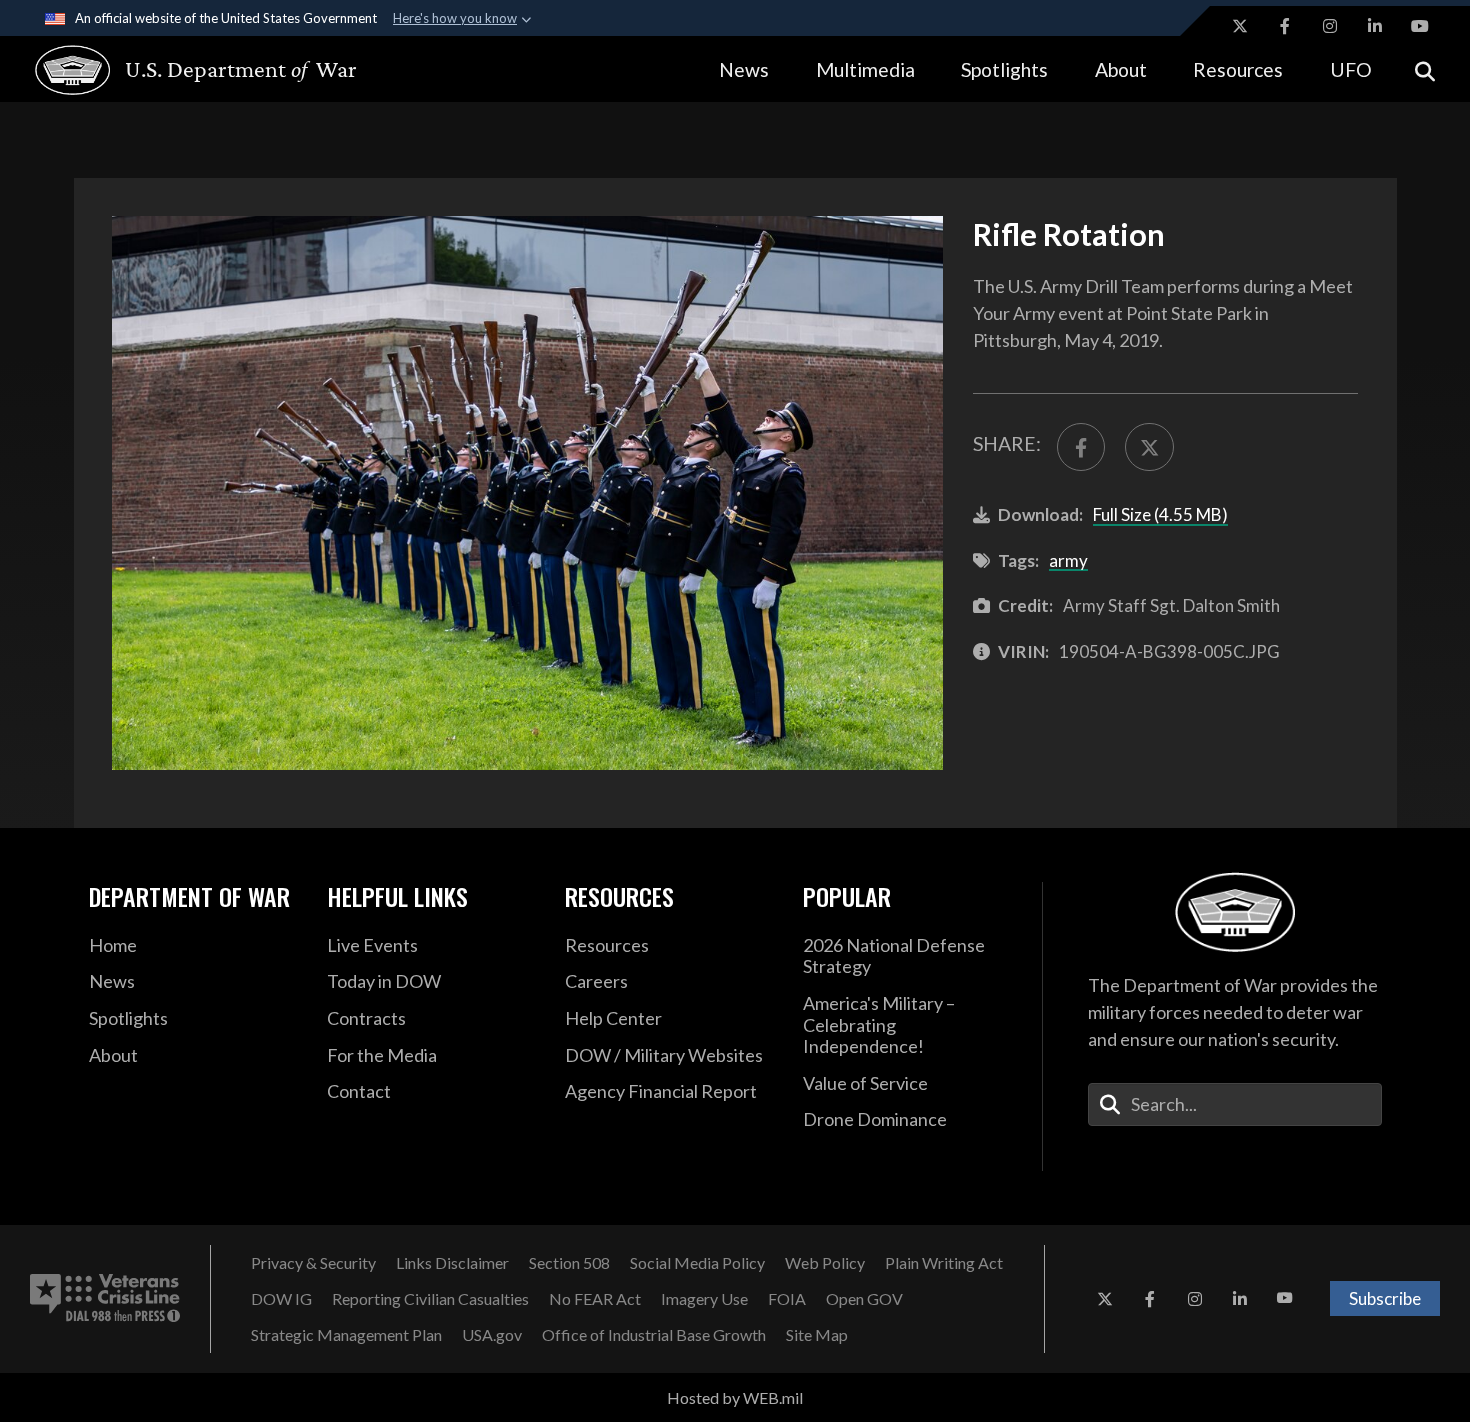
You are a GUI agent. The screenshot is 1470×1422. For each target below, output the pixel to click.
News (744, 69)
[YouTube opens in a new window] (1420, 26)
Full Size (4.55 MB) (1160, 514)
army (1068, 560)
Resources (1238, 69)
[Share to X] (1149, 447)
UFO (1351, 69)
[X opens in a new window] (1240, 26)
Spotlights (1004, 69)
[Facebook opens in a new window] (1285, 26)
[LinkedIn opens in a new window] (1375, 26)
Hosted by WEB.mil (735, 1397)
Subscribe (1385, 1298)
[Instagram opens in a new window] (1330, 26)
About (1121, 69)
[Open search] (1425, 69)
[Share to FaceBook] (1081, 447)
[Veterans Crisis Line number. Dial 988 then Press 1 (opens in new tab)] (105, 1299)
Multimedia (865, 69)
